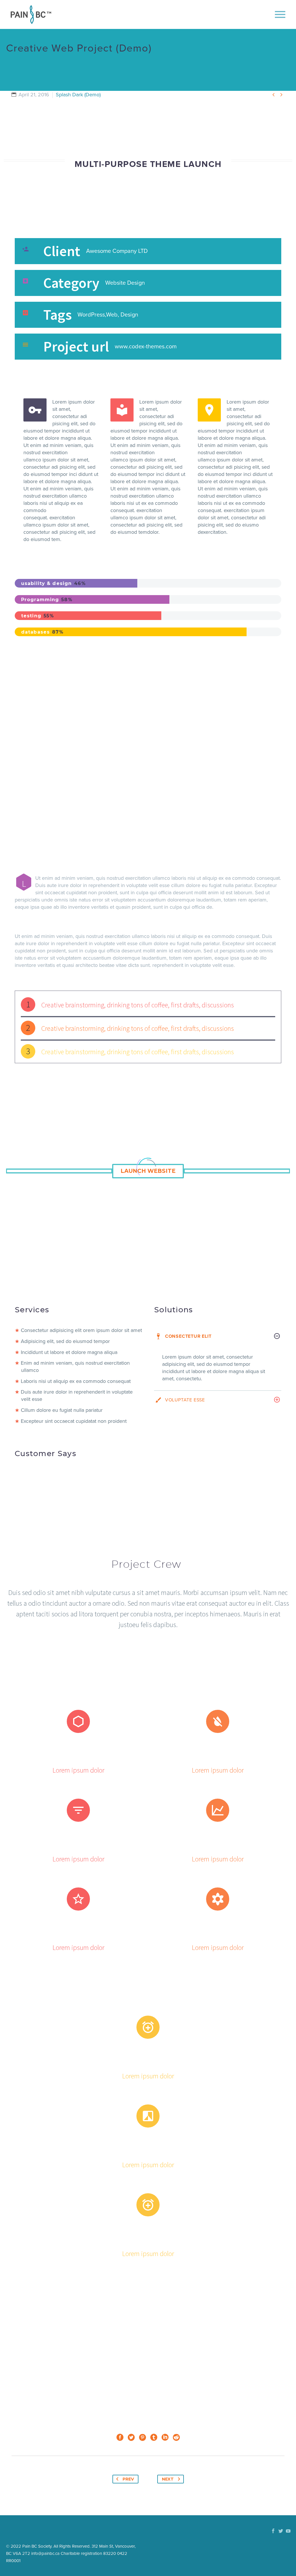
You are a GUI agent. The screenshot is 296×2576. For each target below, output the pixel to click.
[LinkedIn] (165, 2437)
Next (168, 2479)
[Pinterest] (143, 2437)
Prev (128, 2479)
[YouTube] (288, 2531)
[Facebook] (120, 2437)
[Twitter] (131, 2437)
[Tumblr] (154, 2437)
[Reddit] (176, 2437)
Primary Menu (280, 14)
